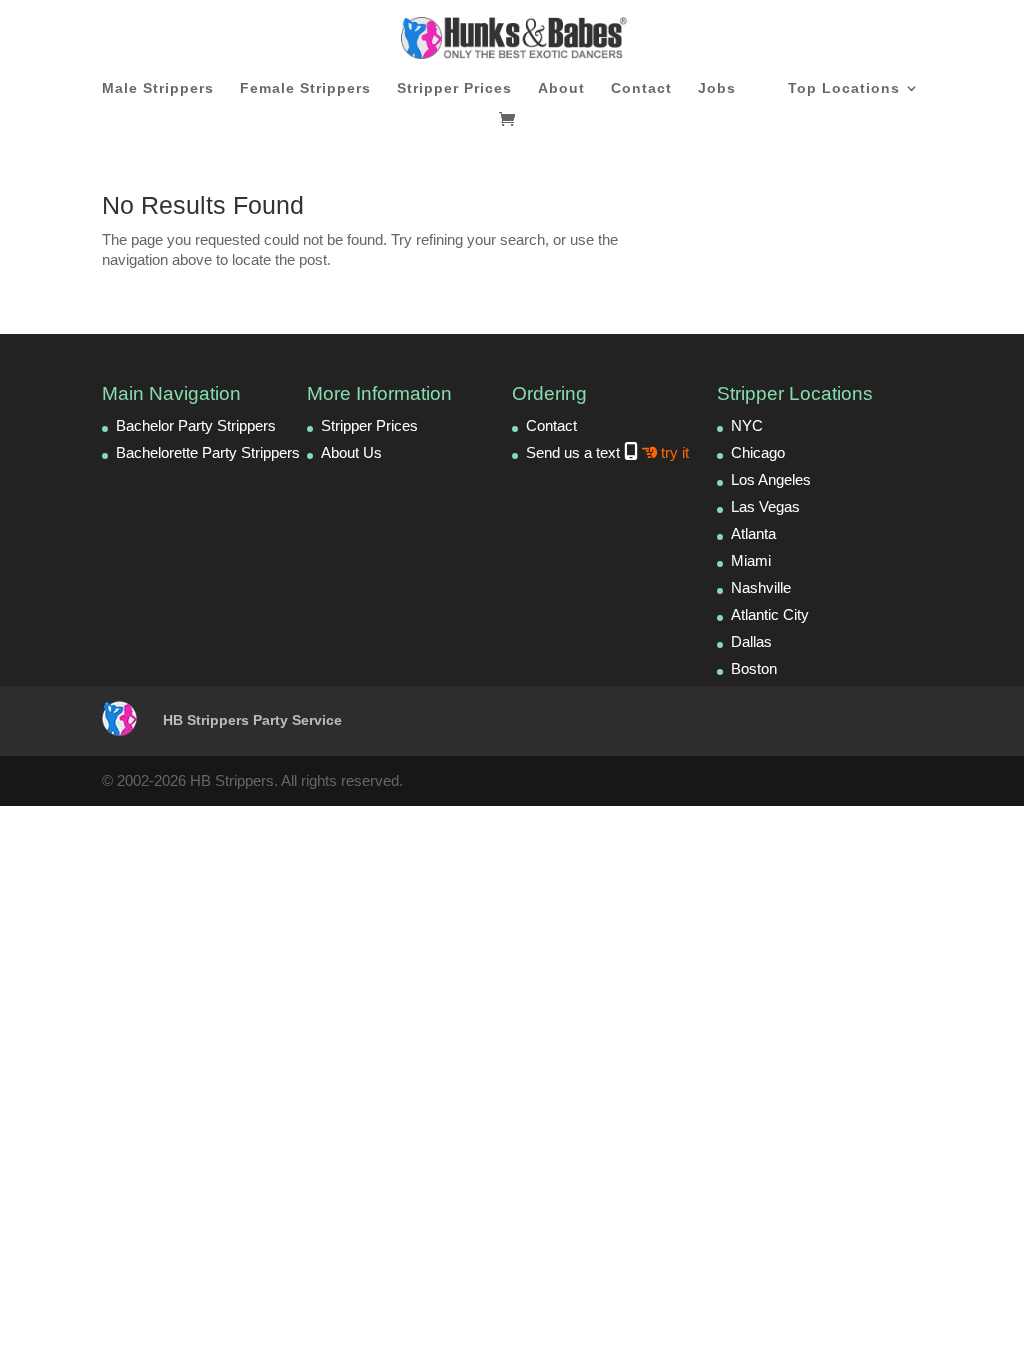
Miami (751, 560)
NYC (747, 425)
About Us (351, 452)
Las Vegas (765, 506)
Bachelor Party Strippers (196, 425)
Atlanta (753, 533)
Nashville (761, 587)
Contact (641, 88)
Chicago (758, 452)
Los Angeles (771, 479)
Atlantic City (770, 614)
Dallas (751, 641)
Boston (754, 668)
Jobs (717, 88)
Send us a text (607, 452)
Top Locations (844, 88)
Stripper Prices (454, 88)
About (561, 88)
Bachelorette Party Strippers (208, 452)
